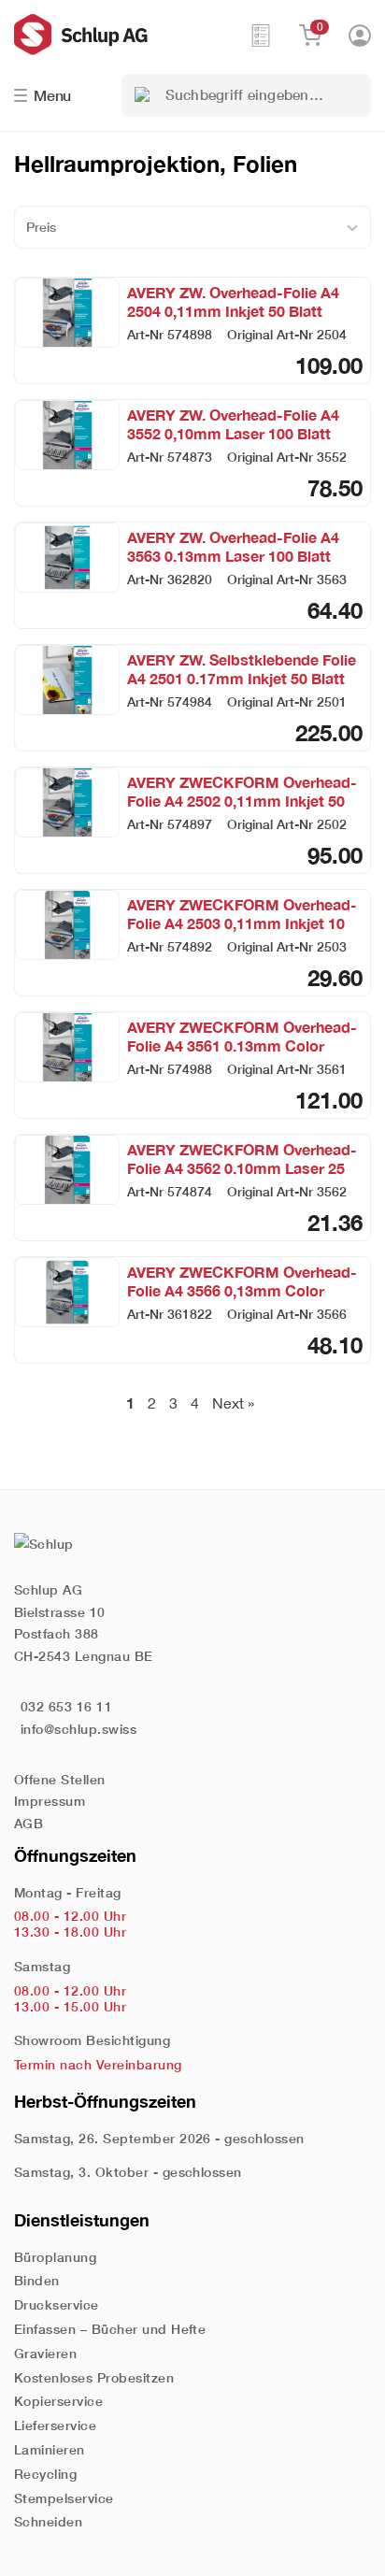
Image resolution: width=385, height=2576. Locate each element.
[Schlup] (132, 35)
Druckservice (57, 2304)
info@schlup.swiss (78, 1729)
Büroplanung (55, 2257)
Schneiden (48, 2521)
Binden (37, 2280)
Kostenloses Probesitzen (94, 2377)
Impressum (50, 1801)
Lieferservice (55, 2425)
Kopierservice (58, 2401)
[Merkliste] (261, 35)
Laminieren (50, 2449)
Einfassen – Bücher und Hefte (110, 2329)
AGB (29, 1823)
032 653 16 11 (66, 1706)
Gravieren (45, 2353)
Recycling (45, 2474)
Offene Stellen (60, 1779)
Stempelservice (64, 2498)
